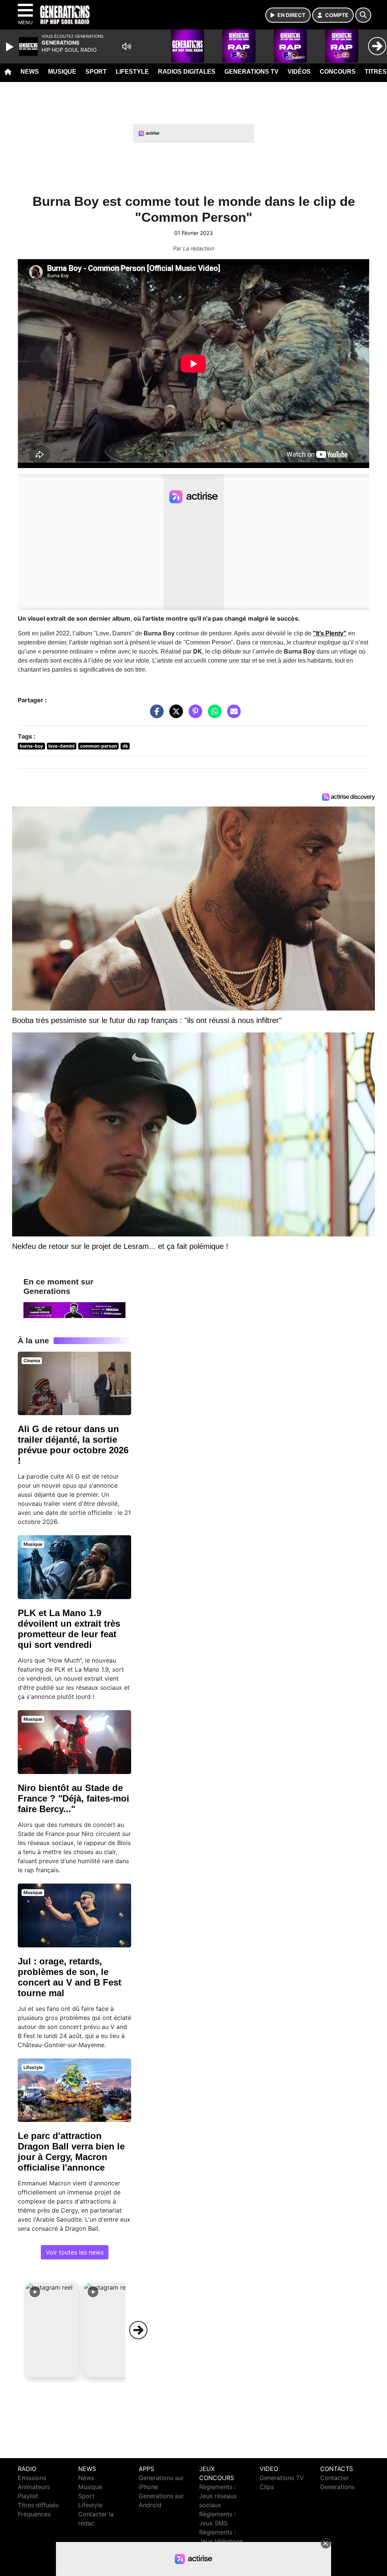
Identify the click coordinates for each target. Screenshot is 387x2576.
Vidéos (299, 72)
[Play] (11, 47)
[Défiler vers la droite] (138, 2330)
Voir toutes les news (75, 2252)
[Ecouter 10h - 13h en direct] (74, 1309)
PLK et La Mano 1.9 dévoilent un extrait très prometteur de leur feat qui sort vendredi (69, 1629)
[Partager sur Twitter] (174, 715)
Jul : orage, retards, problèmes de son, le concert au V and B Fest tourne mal (70, 1977)
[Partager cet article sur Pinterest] (193, 715)
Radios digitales (187, 72)
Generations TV (252, 72)
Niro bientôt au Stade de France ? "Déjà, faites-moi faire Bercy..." (74, 1798)
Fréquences (34, 2514)
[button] (52, 2330)
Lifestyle (132, 72)
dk (125, 746)
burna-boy (31, 746)
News (30, 72)
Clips (267, 2487)
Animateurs (34, 2487)
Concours (338, 72)
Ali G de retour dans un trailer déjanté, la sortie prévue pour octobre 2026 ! (73, 1445)
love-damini (61, 746)
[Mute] (127, 46)
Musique (62, 72)
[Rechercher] (363, 15)
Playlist (28, 2496)
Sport (96, 72)
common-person (98, 746)
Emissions (32, 2478)
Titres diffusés (38, 2505)
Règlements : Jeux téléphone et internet (221, 2541)
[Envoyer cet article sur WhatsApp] (213, 715)
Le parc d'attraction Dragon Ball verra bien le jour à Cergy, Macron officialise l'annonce (71, 2152)
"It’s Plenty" (330, 633)
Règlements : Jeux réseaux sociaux (218, 2496)
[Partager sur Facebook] (155, 715)
